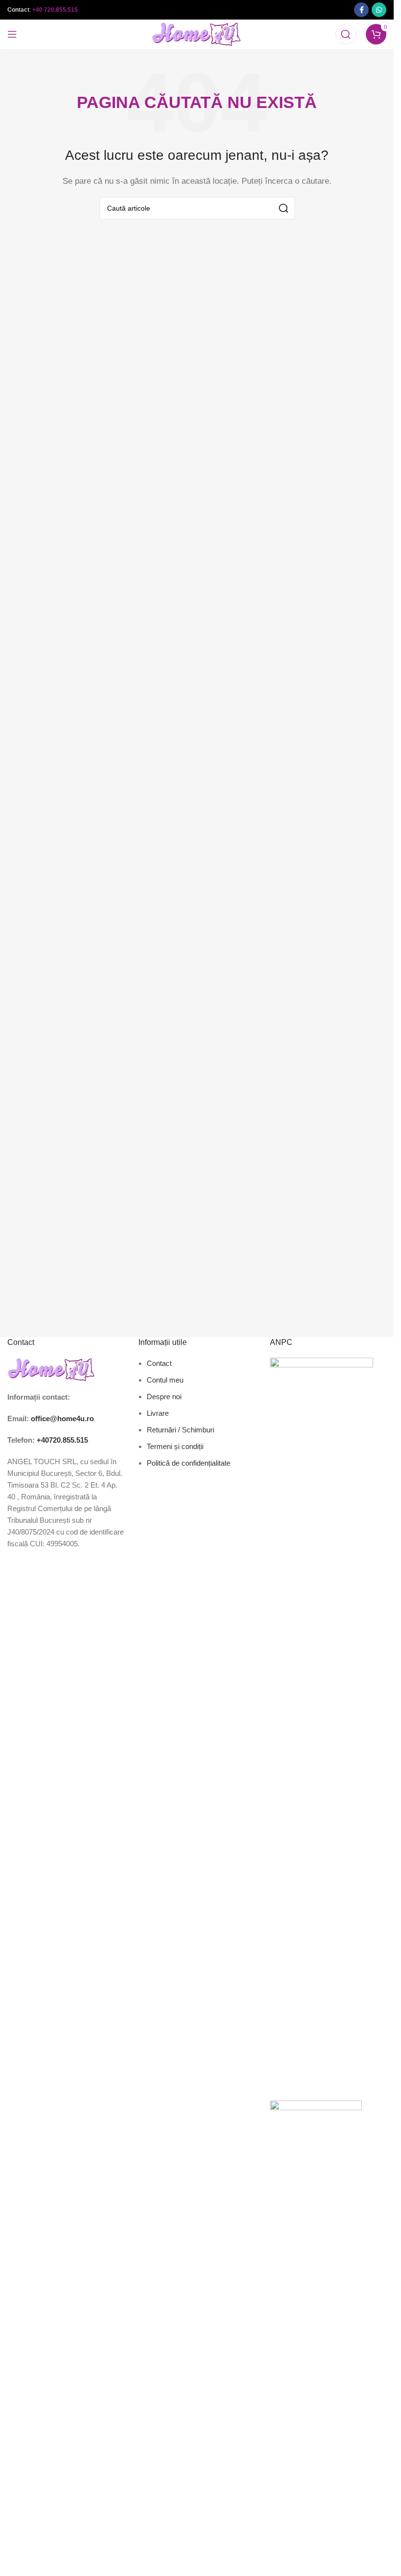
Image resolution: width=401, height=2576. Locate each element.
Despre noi (164, 1396)
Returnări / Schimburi (180, 1430)
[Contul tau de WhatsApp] (379, 10)
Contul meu (165, 1380)
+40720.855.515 (62, 1440)
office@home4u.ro (62, 1418)
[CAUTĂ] (284, 208)
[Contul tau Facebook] (361, 10)
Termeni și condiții (175, 1446)
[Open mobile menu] (12, 34)
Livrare (158, 1413)
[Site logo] (197, 33)
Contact (159, 1363)
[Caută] (346, 34)
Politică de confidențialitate (189, 1463)
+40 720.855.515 (55, 10)
